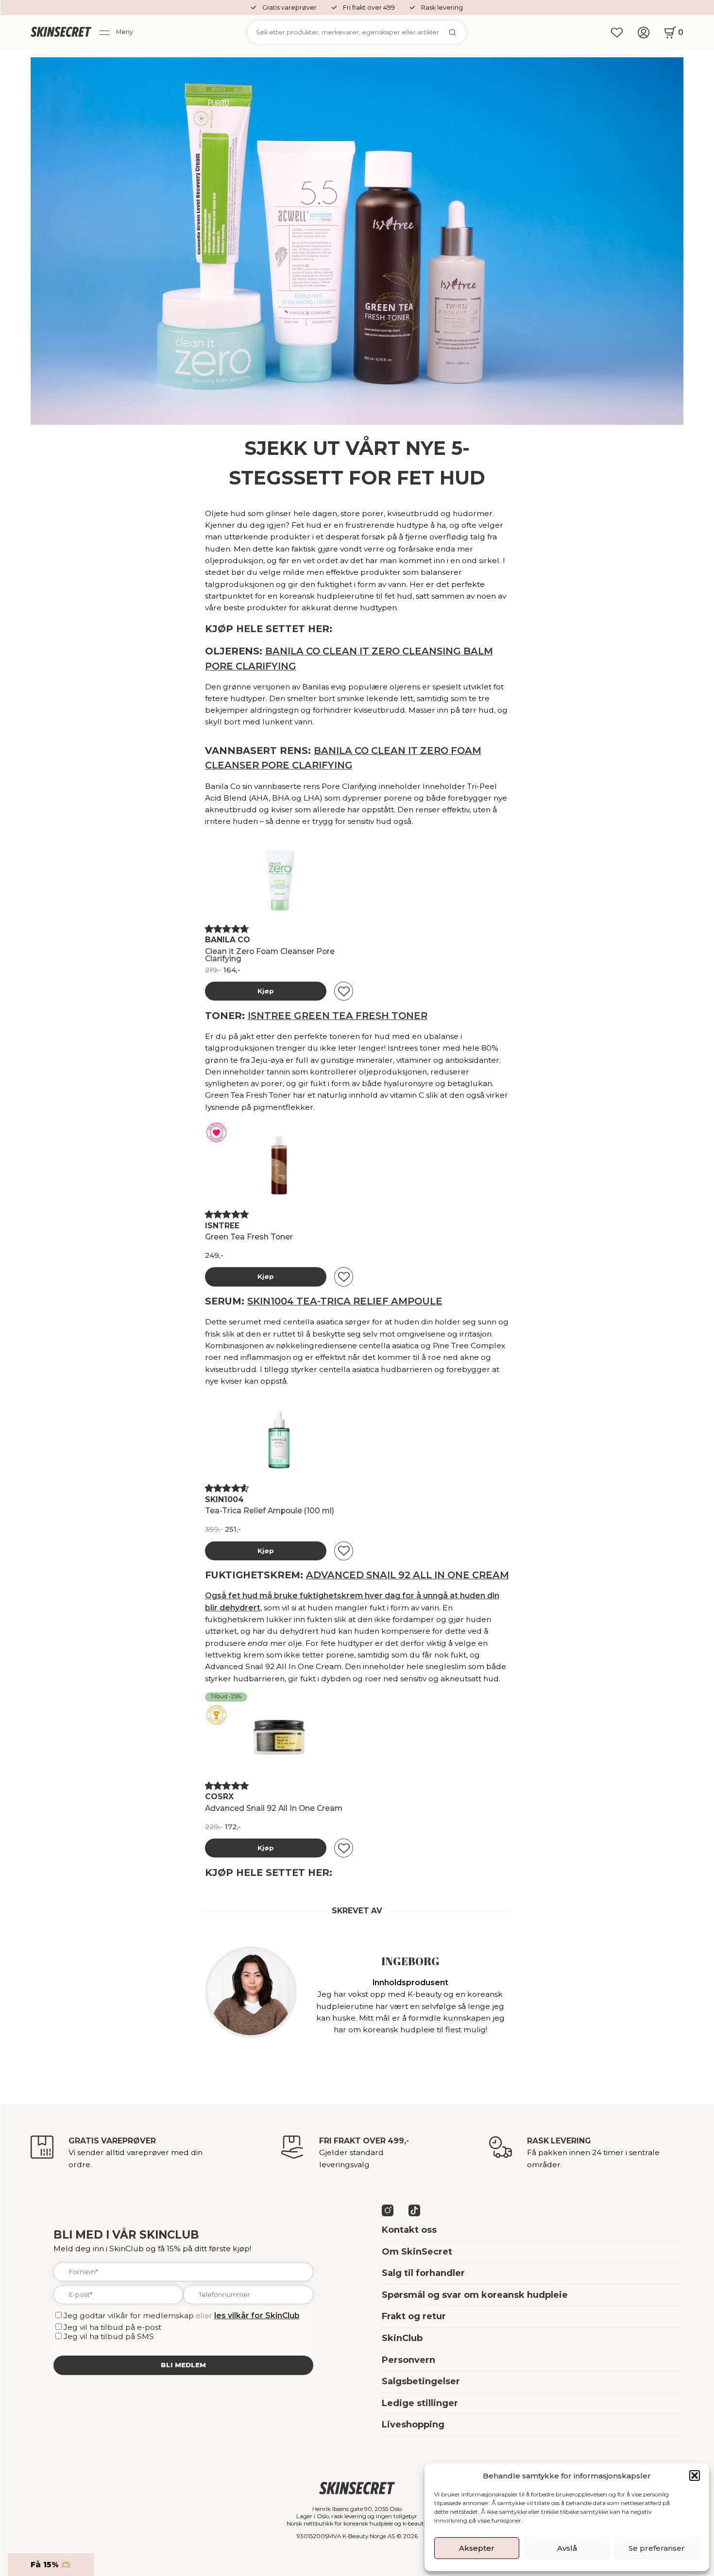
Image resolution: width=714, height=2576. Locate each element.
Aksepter (477, 2548)
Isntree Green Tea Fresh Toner (338, 1016)
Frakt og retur (414, 2316)
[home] (61, 33)
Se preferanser (657, 2548)
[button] (695, 2476)
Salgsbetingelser (421, 2381)
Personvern (408, 2360)
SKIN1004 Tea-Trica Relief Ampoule (345, 1301)
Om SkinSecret (417, 2252)
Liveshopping (413, 2425)
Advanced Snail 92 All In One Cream (408, 1575)
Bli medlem (183, 2365)
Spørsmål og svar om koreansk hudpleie (475, 2295)
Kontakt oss (409, 2230)
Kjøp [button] (266, 991)
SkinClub (402, 2338)
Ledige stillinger (420, 2403)
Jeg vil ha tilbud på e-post (112, 2327)
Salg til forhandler (423, 2273)
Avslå (567, 2548)
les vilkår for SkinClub (257, 2316)
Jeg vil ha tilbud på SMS (109, 2336)
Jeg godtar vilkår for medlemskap (129, 2316)
